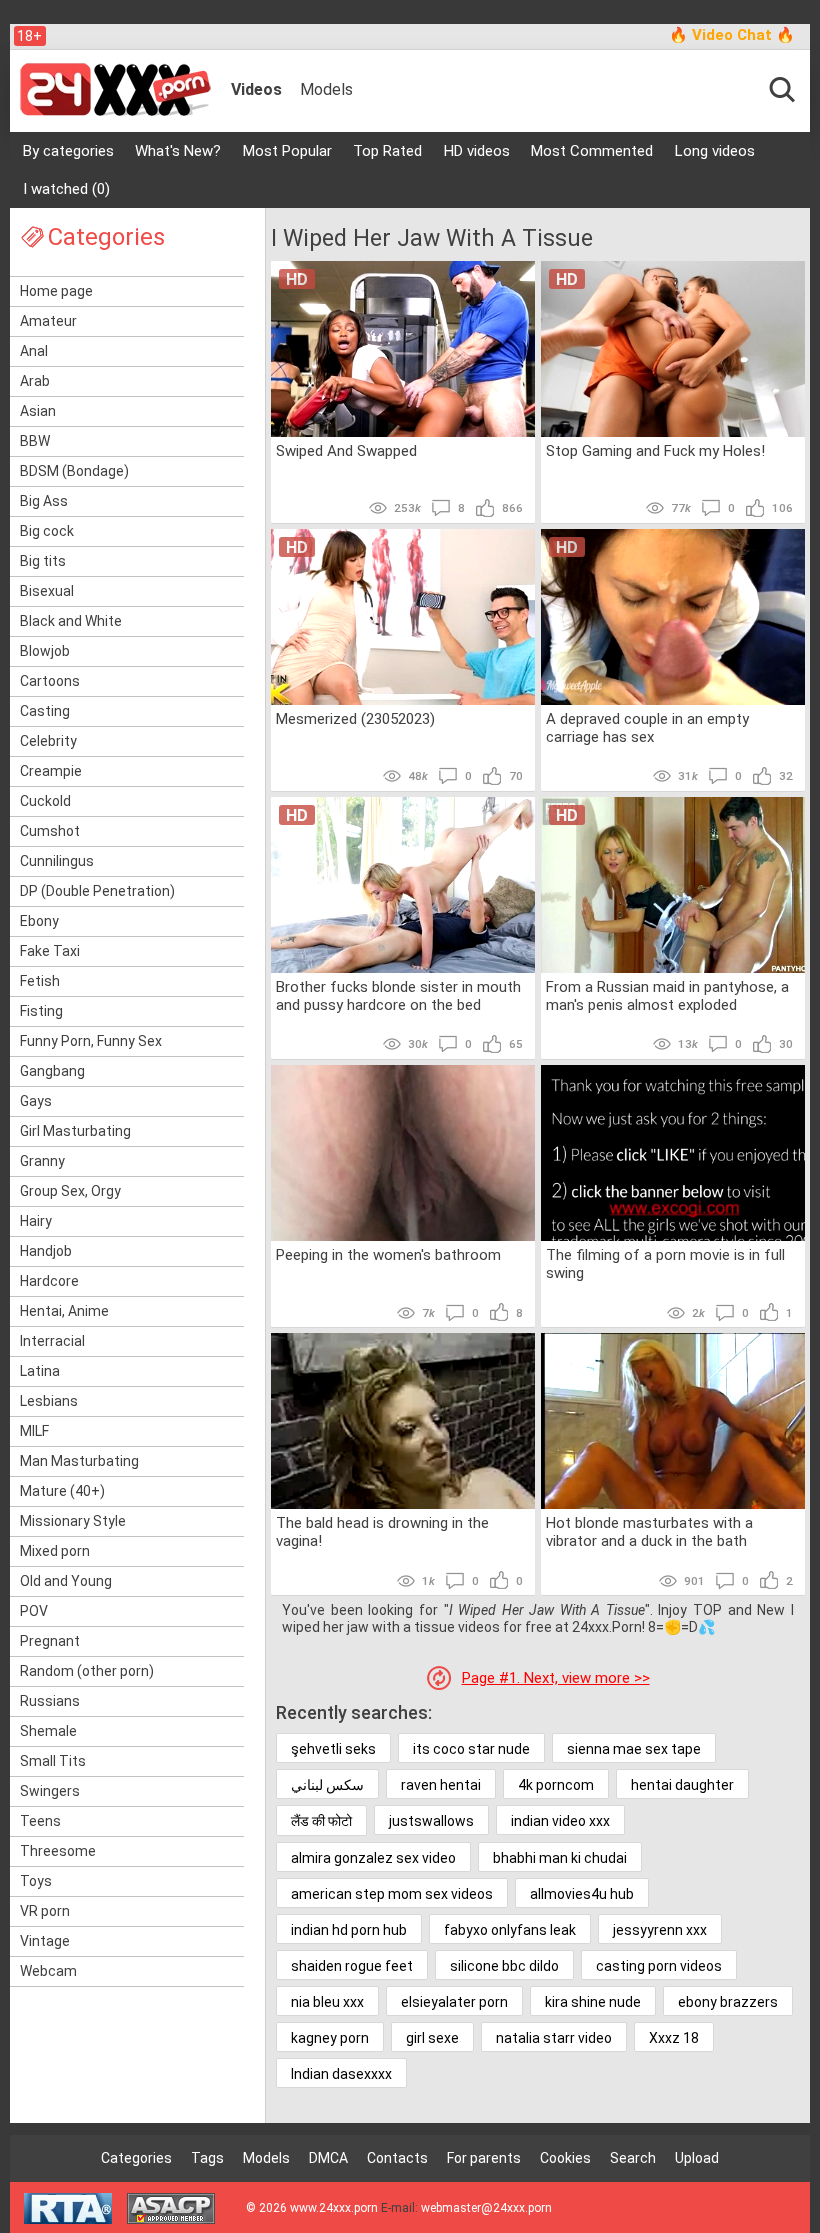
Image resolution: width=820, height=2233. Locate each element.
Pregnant (50, 1641)
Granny (42, 1161)
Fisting (41, 1011)
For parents (484, 2158)
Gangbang (52, 1071)
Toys (36, 1881)
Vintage (45, 1941)
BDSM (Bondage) (74, 471)
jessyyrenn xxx (660, 1930)
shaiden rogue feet (352, 1966)
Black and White (71, 621)
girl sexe (432, 2038)
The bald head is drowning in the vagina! (382, 1532)
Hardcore (49, 1281)
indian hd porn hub (349, 1930)
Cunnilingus (57, 861)
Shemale (48, 1731)
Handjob (46, 1251)
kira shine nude (593, 2002)
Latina (40, 1371)
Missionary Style (73, 1521)
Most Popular (287, 151)
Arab (35, 381)
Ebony (39, 921)
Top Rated (387, 151)
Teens (40, 1821)
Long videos (715, 151)
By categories (68, 151)
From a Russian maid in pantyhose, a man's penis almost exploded (667, 996)
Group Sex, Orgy (70, 1191)
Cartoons (50, 681)
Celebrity (48, 741)
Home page (56, 291)
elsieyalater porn (454, 2002)
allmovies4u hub (582, 1894)
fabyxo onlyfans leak (510, 1930)
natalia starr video (554, 2038)
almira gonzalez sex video (373, 1858)
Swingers (50, 1791)
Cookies (565, 2158)
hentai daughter (682, 1785)
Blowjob (45, 651)
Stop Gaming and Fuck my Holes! (655, 451)
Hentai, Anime (64, 1311)
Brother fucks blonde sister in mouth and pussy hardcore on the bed (398, 996)
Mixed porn (55, 1551)
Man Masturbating (79, 1461)
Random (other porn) (87, 1671)
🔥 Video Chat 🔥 (732, 35)
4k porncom (556, 1785)
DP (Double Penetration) (97, 891)
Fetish (40, 981)
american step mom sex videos (392, 1894)
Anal (34, 351)
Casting (45, 711)
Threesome (58, 1851)
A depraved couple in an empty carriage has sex (647, 728)
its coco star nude (471, 1749)
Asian (38, 411)
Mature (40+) (62, 1491)
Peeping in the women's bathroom (388, 1255)
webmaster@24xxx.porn (486, 2208)
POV (34, 1611)
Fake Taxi (50, 951)
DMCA (328, 2158)
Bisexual (47, 591)
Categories (136, 2158)
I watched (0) (66, 189)
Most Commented (592, 151)
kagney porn (330, 2038)
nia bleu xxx (327, 2002)
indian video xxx (560, 1821)
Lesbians (49, 1401)
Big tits (43, 561)
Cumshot (50, 831)
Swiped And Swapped (346, 451)
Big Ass (44, 501)
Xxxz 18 (674, 2038)
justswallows (431, 1821)
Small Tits (53, 1761)
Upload (697, 2158)
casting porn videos (659, 1966)
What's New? (178, 151)
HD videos (477, 151)
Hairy (36, 1221)
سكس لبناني (327, 1785)
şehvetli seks (333, 1749)
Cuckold (45, 801)
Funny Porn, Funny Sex (91, 1041)
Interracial (52, 1341)
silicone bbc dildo (504, 1966)
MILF (34, 1431)
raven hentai (441, 1785)
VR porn (45, 1911)
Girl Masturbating (75, 1131)
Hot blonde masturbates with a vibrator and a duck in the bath (649, 1532)
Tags (207, 2158)
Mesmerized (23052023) (355, 719)
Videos (256, 89)
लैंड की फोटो (321, 1821)
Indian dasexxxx (341, 2074)
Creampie (51, 771)
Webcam (48, 1971)
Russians (50, 1701)
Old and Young (66, 1581)
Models (326, 89)
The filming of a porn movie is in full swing (665, 1264)
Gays (36, 1101)
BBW (35, 441)
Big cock (47, 531)
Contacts (397, 2158)
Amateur (48, 321)
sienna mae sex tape (634, 1749)
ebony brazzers (728, 2002)
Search (633, 2158)
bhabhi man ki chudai (560, 1858)
